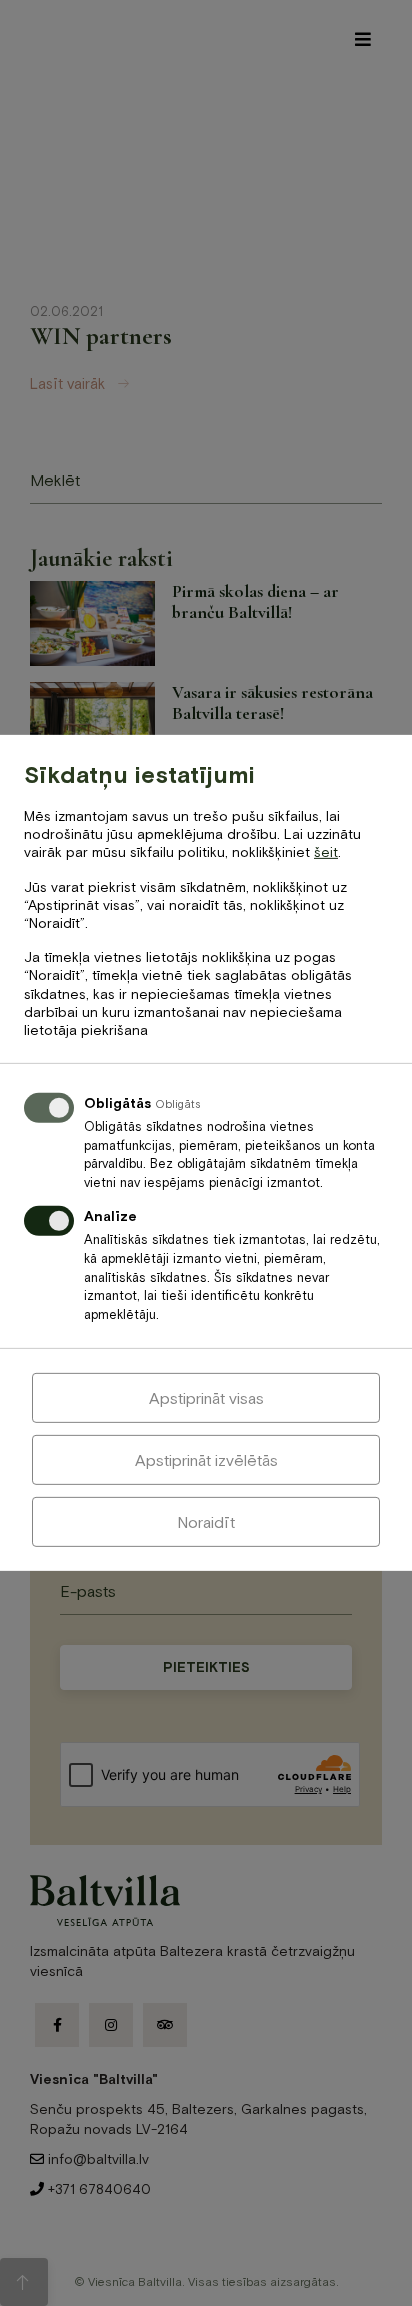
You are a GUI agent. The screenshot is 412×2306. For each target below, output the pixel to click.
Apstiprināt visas (206, 1398)
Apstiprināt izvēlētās (206, 1460)
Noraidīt (206, 1522)
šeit (326, 852)
